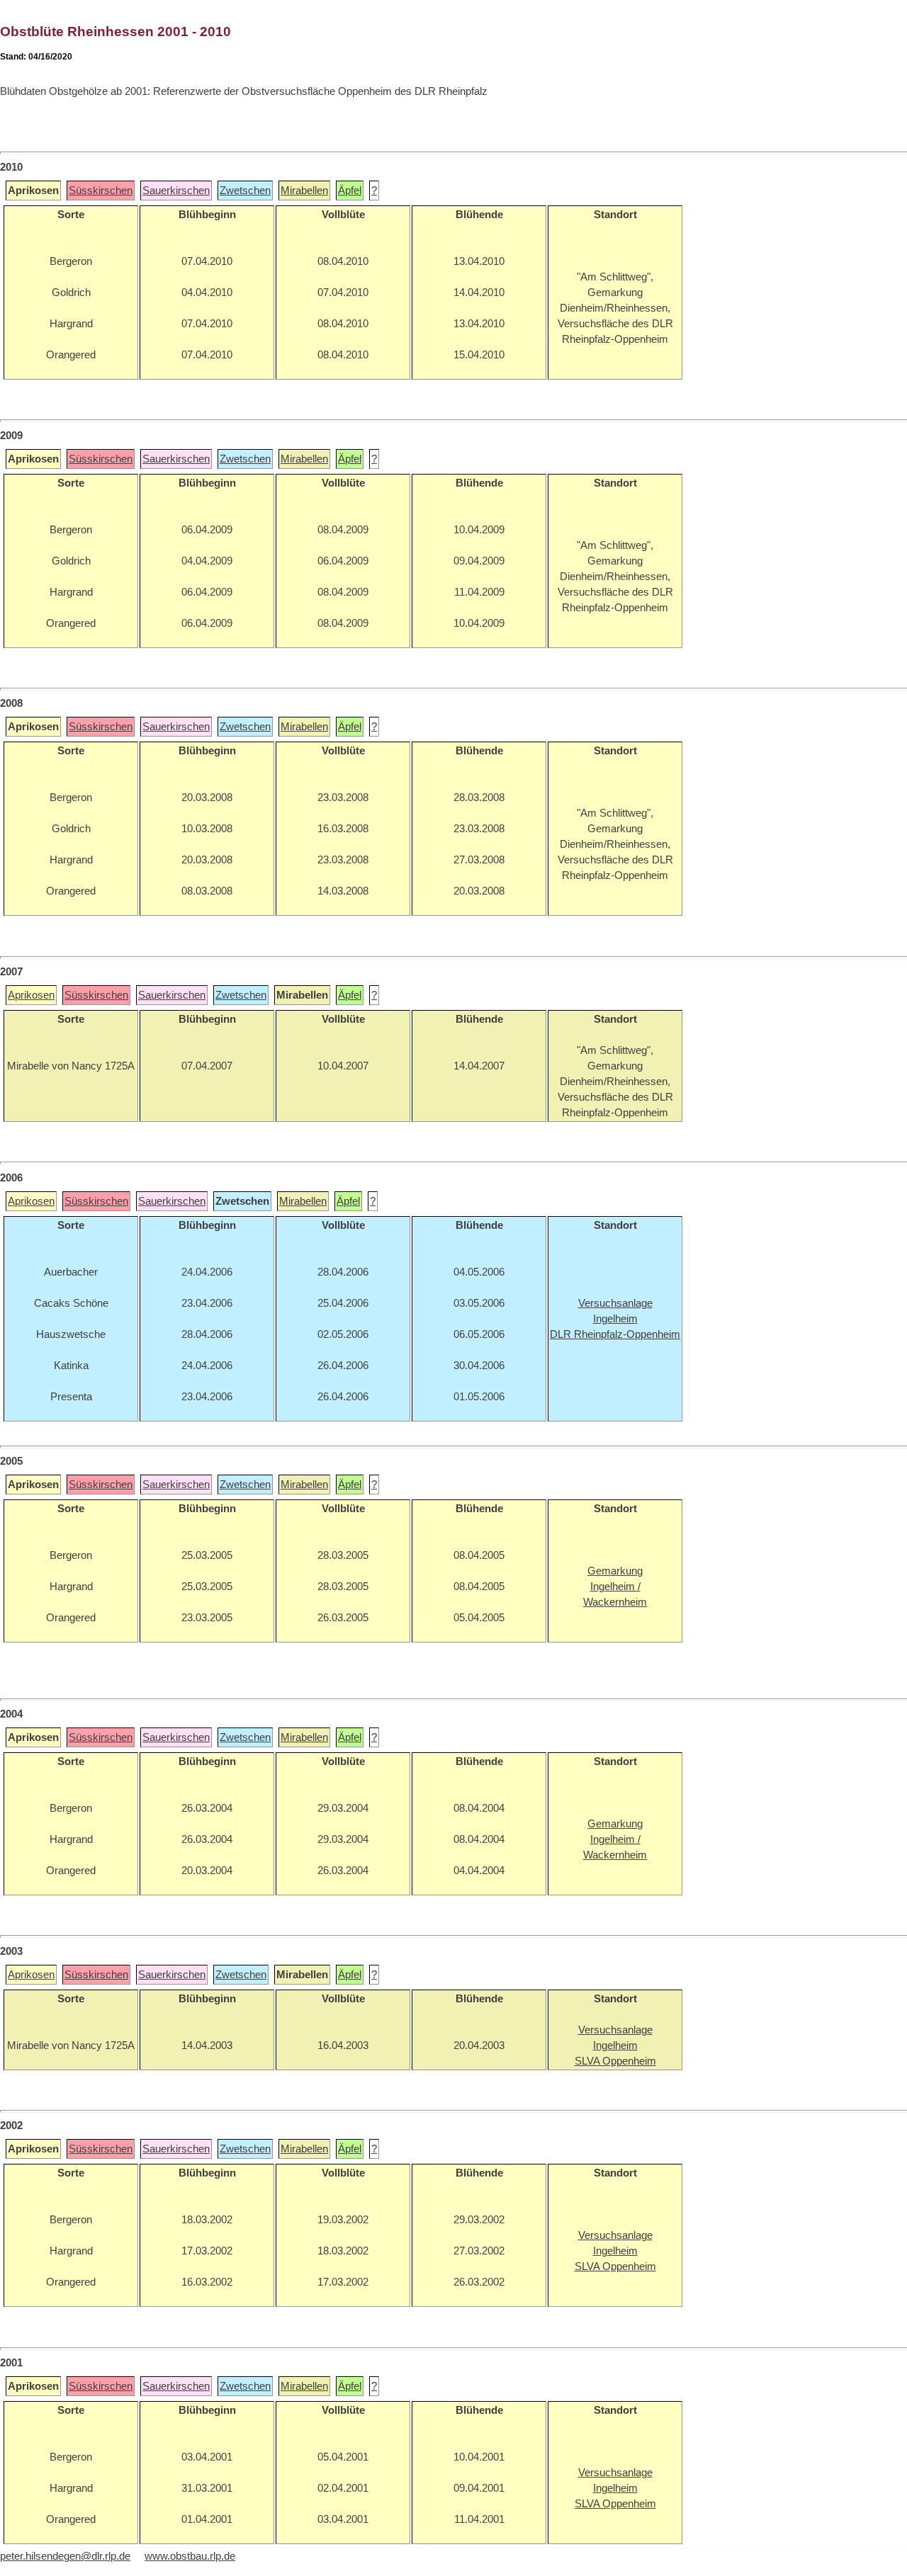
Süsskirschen (101, 191)
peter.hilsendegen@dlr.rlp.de (65, 2556)
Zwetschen (245, 191)
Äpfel (350, 191)
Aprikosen (31, 995)
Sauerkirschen (176, 191)
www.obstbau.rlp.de (190, 2556)
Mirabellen (304, 191)
